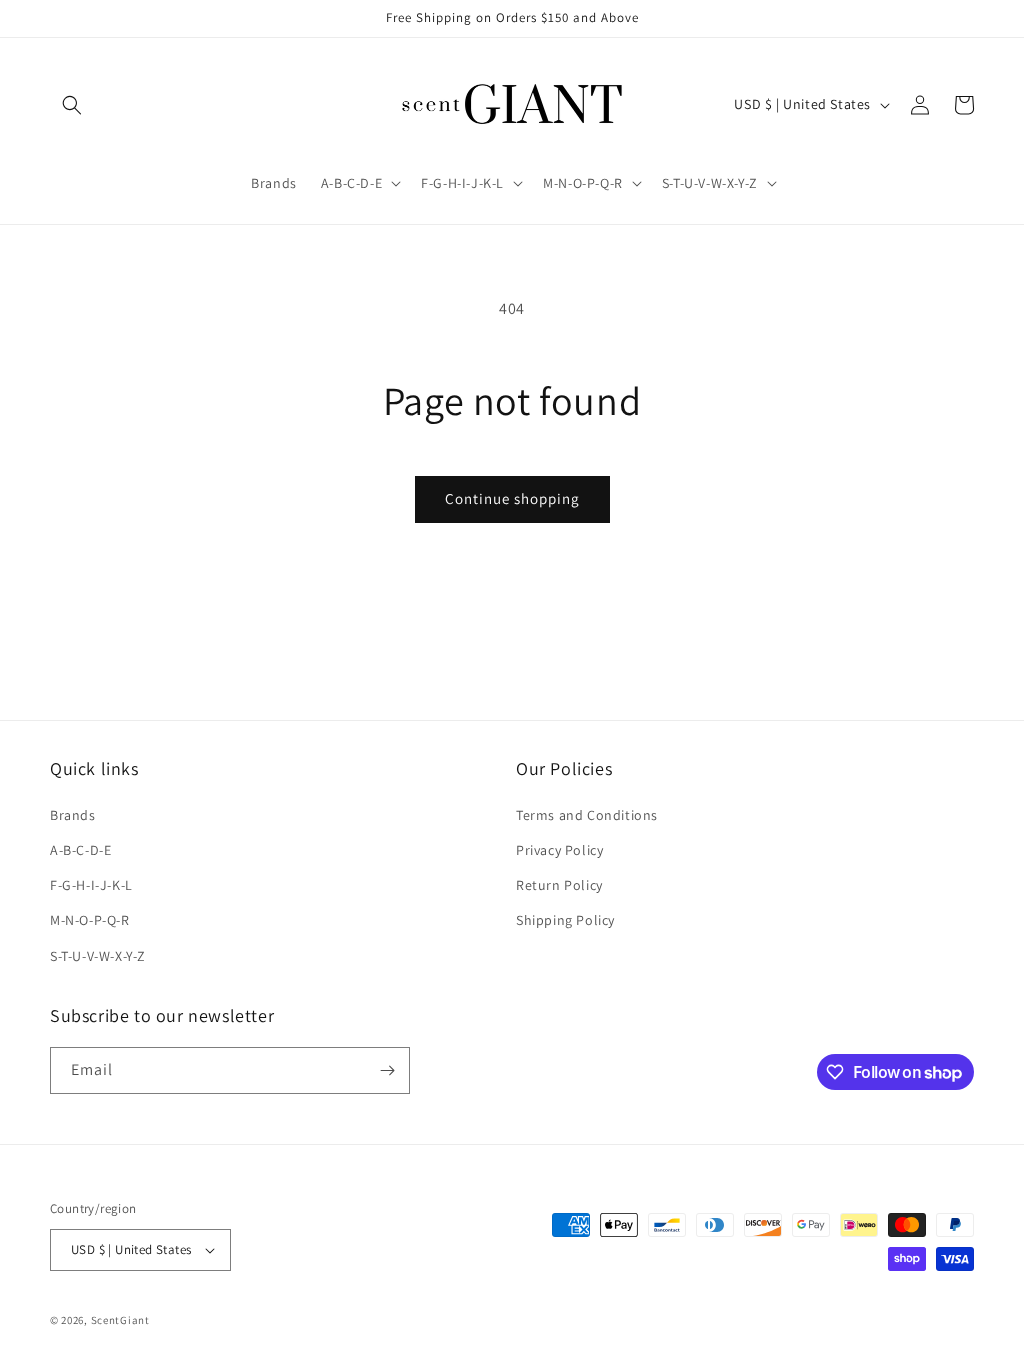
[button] (72, 105)
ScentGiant (120, 1320)
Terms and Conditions (587, 815)
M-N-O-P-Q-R (90, 920)
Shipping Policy (565, 920)
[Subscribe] (387, 1070)
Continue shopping (512, 498)
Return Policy (559, 885)
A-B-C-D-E (80, 850)
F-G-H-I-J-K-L (91, 885)
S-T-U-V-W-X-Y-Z (98, 956)
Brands (73, 815)
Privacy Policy (559, 850)
